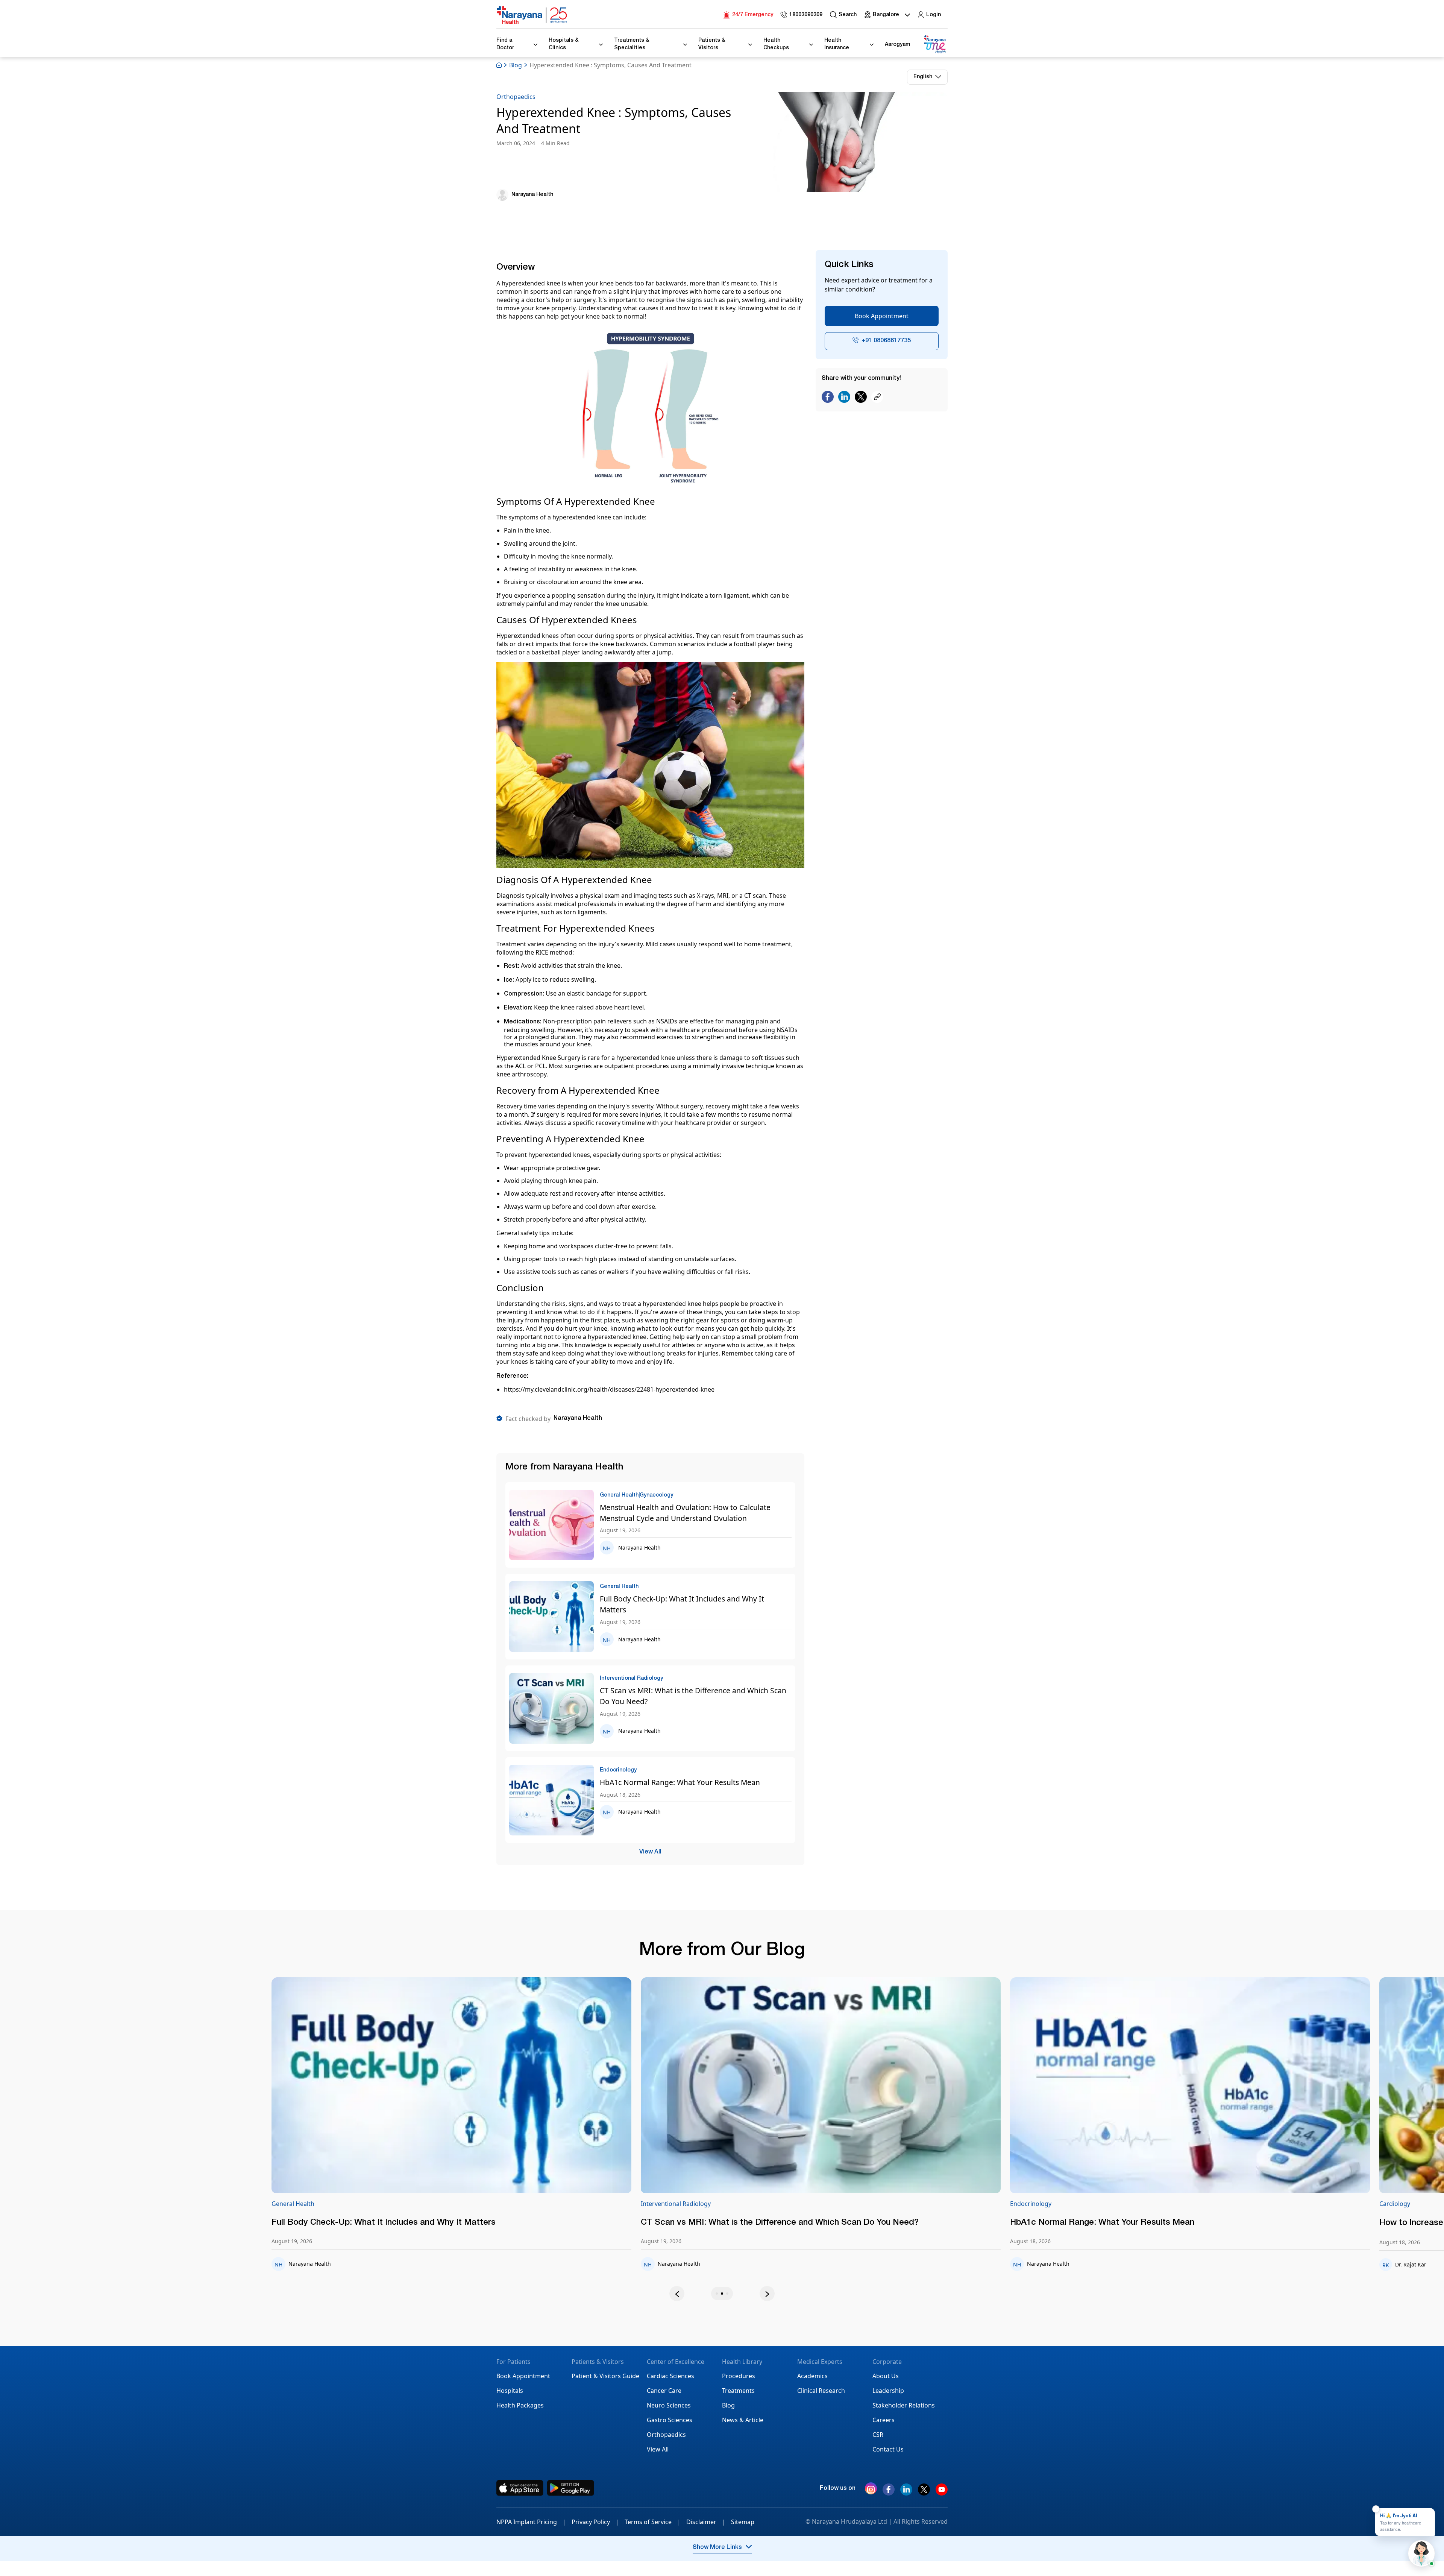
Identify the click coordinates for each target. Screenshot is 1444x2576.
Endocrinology (816, 2204)
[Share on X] (861, 397)
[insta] (871, 2490)
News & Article (743, 2420)
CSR (878, 2435)
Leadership (888, 2391)
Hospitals (510, 2391)
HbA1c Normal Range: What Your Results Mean (680, 1782)
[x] (924, 2493)
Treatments (738, 2391)
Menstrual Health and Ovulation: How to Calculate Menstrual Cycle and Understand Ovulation (685, 1513)
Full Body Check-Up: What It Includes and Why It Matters (682, 1604)
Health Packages (520, 2405)
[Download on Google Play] (571, 2488)
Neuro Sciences (669, 2405)
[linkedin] (906, 2493)
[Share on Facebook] (828, 397)
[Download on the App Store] (520, 2488)
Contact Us (888, 2449)
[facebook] (889, 2493)
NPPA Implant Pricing (531, 2522)
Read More (606, 2086)
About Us (886, 2376)
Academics (812, 2376)
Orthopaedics (516, 97)
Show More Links (717, 2548)
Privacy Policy (595, 2522)
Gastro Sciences (670, 2420)
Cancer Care (664, 2391)
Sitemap (743, 2522)
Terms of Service (653, 2522)
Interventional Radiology (461, 2204)
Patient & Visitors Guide (605, 2376)
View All (650, 1852)
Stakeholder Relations (904, 2405)
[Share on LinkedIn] (844, 397)
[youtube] (942, 2493)
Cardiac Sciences (670, 2376)
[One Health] (934, 45)
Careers (884, 2420)
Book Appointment (882, 316)
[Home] (532, 15)
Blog (516, 65)
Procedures (739, 2376)
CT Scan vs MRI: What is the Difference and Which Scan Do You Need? (693, 1696)
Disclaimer (706, 2522)
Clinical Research (821, 2391)
